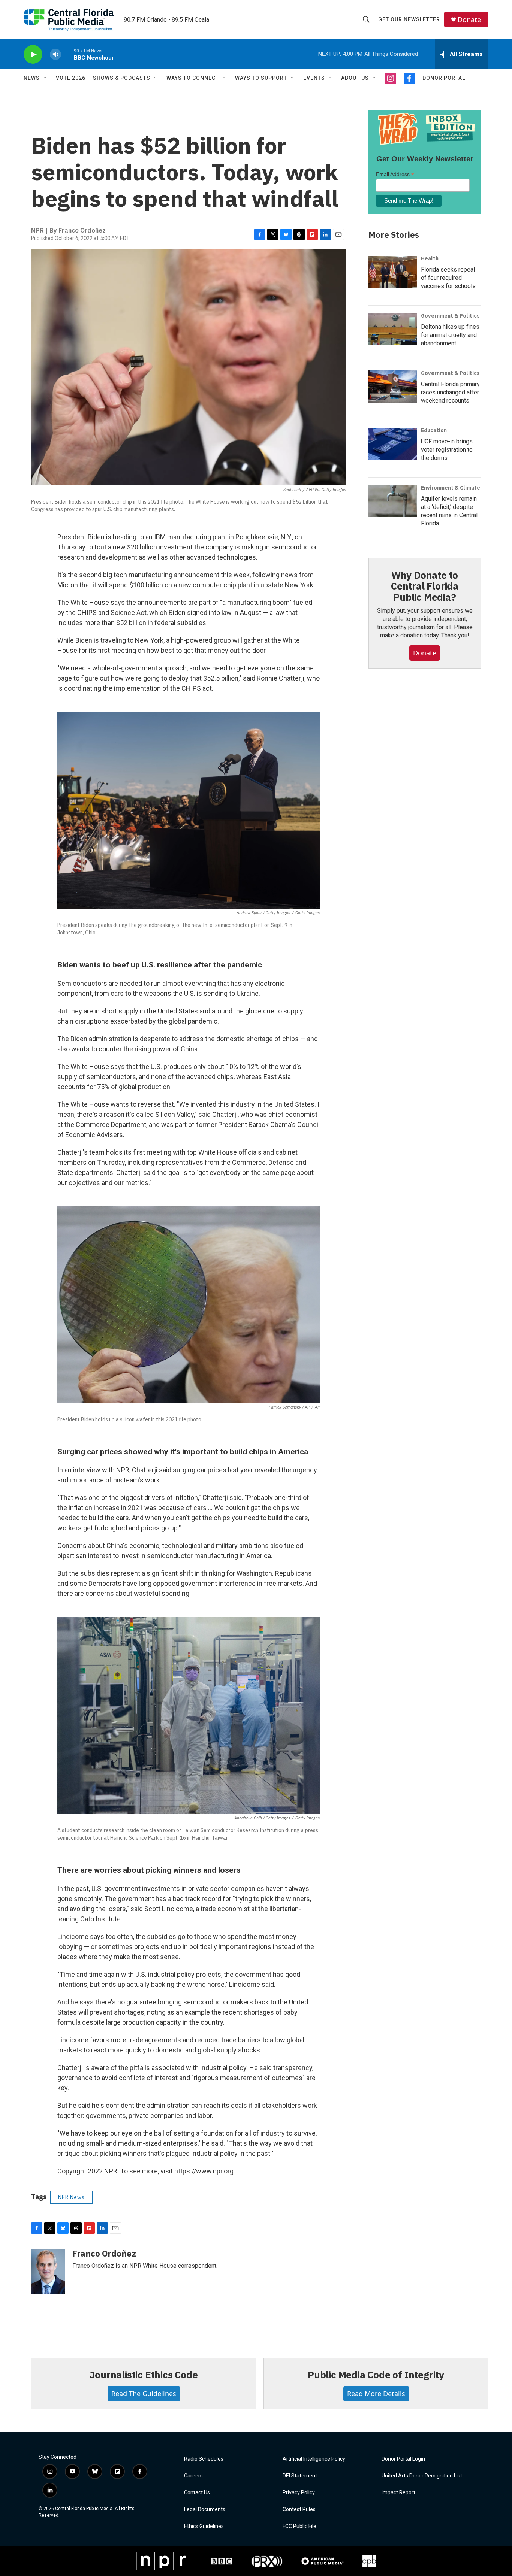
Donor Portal (444, 78)
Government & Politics (450, 316)
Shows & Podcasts (122, 78)
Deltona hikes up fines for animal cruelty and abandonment (450, 335)
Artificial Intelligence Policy (314, 2459)
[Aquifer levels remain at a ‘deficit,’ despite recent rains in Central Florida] (393, 501)
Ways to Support (261, 78)
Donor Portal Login (403, 2459)
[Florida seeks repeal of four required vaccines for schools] (393, 272)
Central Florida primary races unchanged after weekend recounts (450, 392)
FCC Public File (299, 2526)
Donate (469, 20)
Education (434, 430)
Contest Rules (299, 2510)
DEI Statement (300, 2476)
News (32, 78)
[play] (33, 54)
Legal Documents (205, 2510)
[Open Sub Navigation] (45, 78)
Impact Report (398, 2493)
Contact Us (197, 2493)
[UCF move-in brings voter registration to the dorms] (393, 444)
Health (430, 258)
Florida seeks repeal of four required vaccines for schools (448, 278)
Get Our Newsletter (409, 19)
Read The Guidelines (144, 2394)
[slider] (67, 54)
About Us (355, 78)
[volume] (55, 54)
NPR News (71, 2197)
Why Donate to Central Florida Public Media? (425, 586)
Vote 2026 (71, 78)
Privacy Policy (299, 2493)
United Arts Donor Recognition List (422, 2476)
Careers (193, 2476)
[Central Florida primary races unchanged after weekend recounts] (393, 387)
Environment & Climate (451, 488)
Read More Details (376, 2394)
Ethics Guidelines (204, 2526)
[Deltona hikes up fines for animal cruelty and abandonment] (393, 329)
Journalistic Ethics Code (143, 2375)
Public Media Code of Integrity (376, 2375)
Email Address (395, 174)
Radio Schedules (204, 2459)
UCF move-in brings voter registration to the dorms (447, 450)
